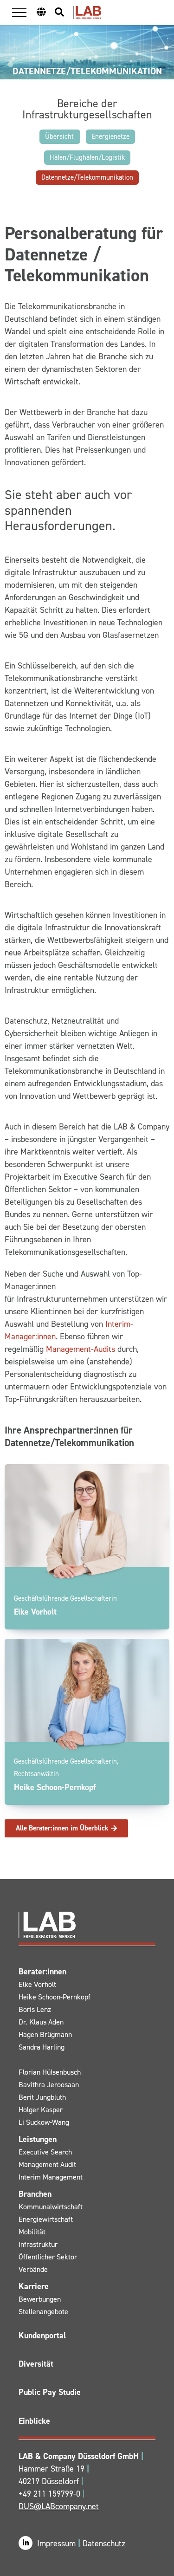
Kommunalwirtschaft (51, 2207)
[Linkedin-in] (26, 2543)
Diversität (36, 2364)
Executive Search (45, 2152)
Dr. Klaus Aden (41, 2022)
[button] (19, 12)
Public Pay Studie (50, 2392)
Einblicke (34, 2421)
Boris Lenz (35, 2009)
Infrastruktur (38, 2244)
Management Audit (47, 2164)
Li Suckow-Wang (44, 2122)
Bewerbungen (40, 2299)
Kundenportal (42, 2336)
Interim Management (51, 2177)
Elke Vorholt (37, 1984)
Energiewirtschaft (46, 2219)
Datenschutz (104, 2544)
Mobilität (32, 2232)
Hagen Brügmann (45, 2034)
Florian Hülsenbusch (50, 2072)
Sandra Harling (42, 2047)
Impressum (58, 2544)
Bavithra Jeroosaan (49, 2085)
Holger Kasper (41, 2110)
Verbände (33, 2269)
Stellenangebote (43, 2312)
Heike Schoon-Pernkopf (55, 1997)
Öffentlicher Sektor (48, 2257)
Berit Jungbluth (42, 2097)
